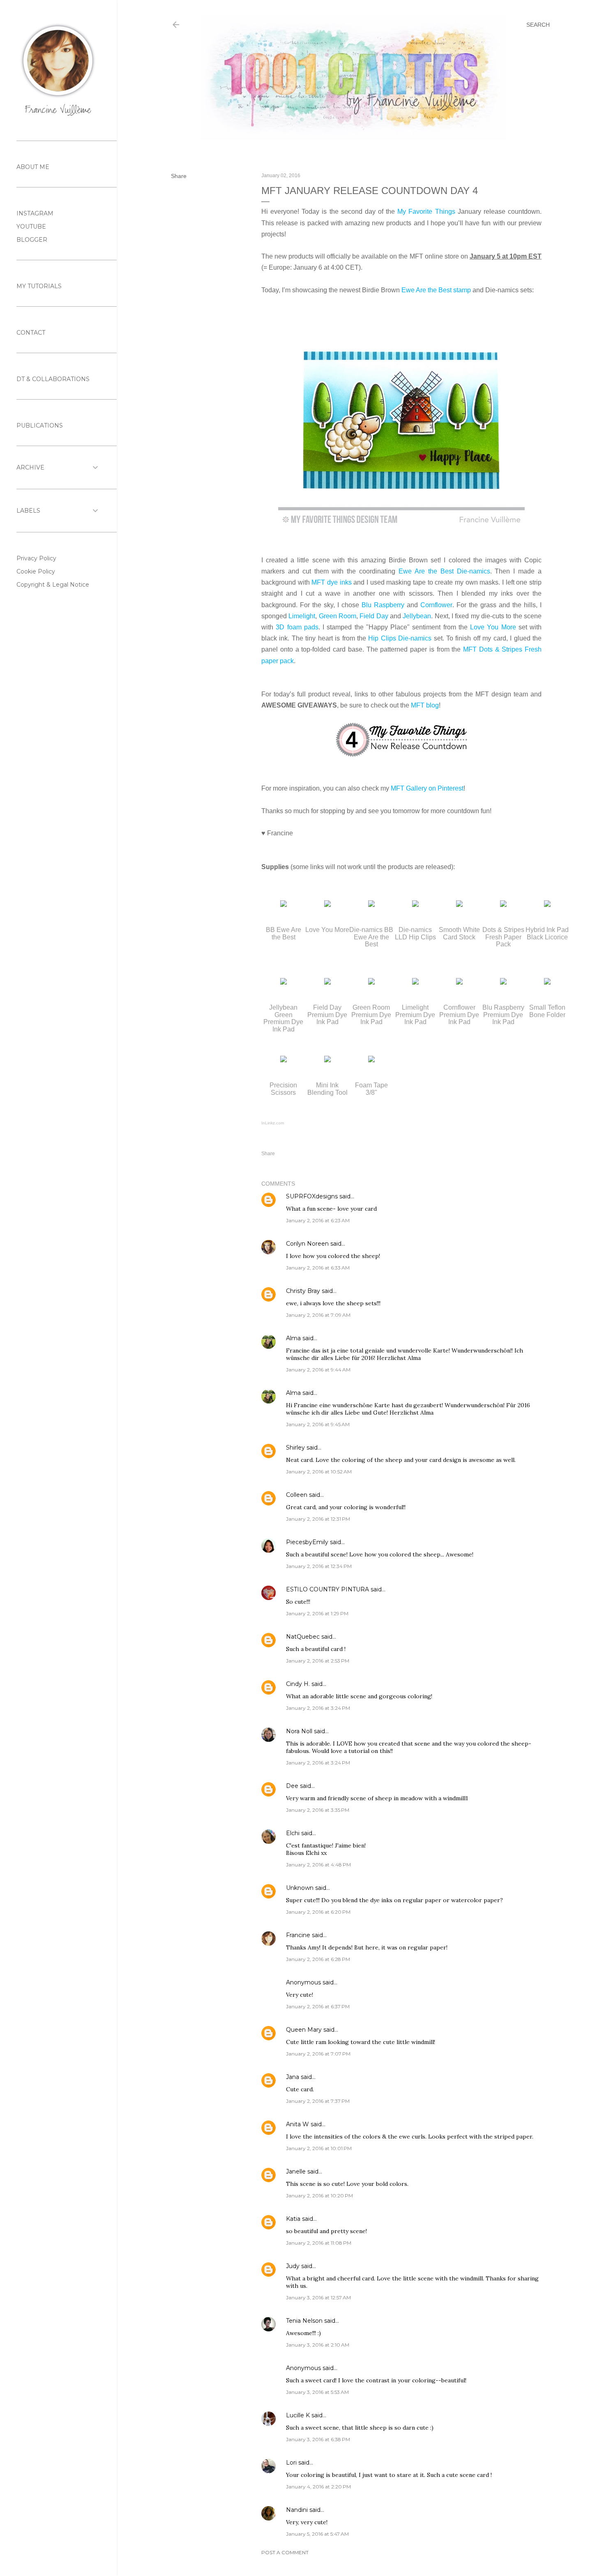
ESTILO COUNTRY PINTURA (327, 1589)
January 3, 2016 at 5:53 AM (317, 2392)
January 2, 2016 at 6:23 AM (318, 1220)
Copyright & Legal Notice (53, 585)
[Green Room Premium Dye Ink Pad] (371, 982)
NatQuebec (303, 1637)
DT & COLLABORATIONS (53, 379)
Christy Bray (303, 1291)
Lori (291, 2463)
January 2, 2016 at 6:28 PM (318, 1959)
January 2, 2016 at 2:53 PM (318, 1661)
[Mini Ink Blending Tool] (327, 1060)
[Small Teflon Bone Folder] (547, 982)
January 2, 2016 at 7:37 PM (318, 2101)
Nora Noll (299, 1731)
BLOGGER (32, 240)
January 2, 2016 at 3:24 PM (318, 1708)
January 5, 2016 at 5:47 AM (317, 2534)
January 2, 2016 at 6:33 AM (318, 1268)
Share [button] (179, 176)
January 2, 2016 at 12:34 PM (319, 1566)
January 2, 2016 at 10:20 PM (319, 2196)
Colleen (297, 1495)
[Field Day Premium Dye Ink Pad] (327, 982)
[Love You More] (327, 905)
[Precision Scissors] (284, 1060)
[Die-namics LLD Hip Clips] (415, 905)
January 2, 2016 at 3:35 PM (318, 1810)
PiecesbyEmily (307, 1542)
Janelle (296, 2171)
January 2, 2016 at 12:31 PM (318, 1519)
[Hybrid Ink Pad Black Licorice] (547, 905)
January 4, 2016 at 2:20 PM (318, 2487)
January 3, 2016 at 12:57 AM (318, 2297)
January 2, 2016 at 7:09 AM (318, 1315)
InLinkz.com (273, 1123)
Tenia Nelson (304, 2321)
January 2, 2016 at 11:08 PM (319, 2243)
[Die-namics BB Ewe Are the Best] (371, 905)
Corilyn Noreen (307, 1244)
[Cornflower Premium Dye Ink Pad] (459, 982)
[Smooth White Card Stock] (459, 905)
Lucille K (298, 2415)
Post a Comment (285, 2552)
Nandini (297, 2510)
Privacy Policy (36, 558)
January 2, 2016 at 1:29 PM (317, 1613)
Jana (293, 2077)
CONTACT (31, 333)
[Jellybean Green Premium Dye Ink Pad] (284, 982)
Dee (292, 1786)
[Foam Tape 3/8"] (371, 1060)
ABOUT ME (33, 167)
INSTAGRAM (35, 213)
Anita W (297, 2124)
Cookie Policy (36, 571)
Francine (298, 1935)
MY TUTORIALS (39, 286)
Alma (293, 1338)
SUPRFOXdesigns (312, 1196)
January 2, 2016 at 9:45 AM (318, 1424)
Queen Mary (304, 2030)
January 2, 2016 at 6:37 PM (318, 2006)
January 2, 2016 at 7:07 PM (318, 2054)
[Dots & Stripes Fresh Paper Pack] (503, 905)
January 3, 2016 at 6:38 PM (318, 2439)
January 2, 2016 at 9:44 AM (318, 1370)
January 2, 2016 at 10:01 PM (319, 2148)
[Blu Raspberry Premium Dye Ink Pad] (503, 982)
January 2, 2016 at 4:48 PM (318, 1865)
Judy (293, 2266)
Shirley (295, 1448)
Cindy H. (298, 1684)
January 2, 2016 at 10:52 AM (319, 1472)
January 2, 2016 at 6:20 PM (318, 1912)
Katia (293, 2219)
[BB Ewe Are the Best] (284, 905)
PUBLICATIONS (40, 425)
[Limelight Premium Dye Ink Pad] (415, 982)
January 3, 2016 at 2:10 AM (318, 2345)
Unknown (300, 1888)
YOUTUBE (31, 227)
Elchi (293, 1833)
